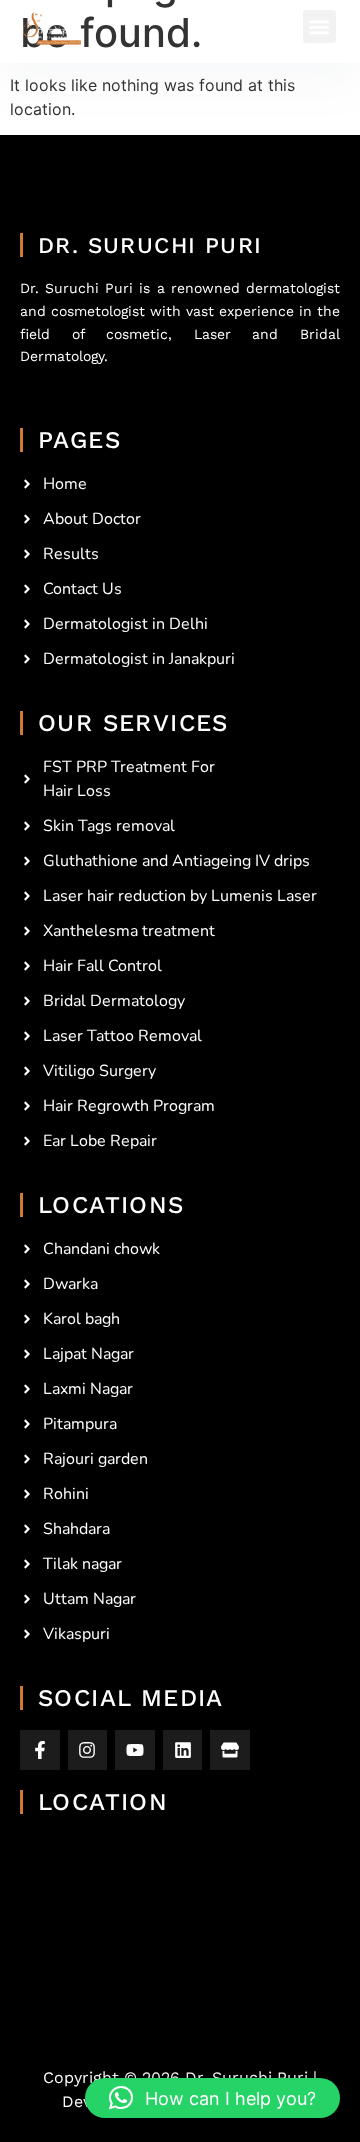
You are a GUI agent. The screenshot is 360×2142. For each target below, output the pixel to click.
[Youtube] (135, 1750)
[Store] (230, 1750)
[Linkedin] (183, 1750)
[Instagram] (88, 1750)
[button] (319, 26)
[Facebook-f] (40, 1750)
